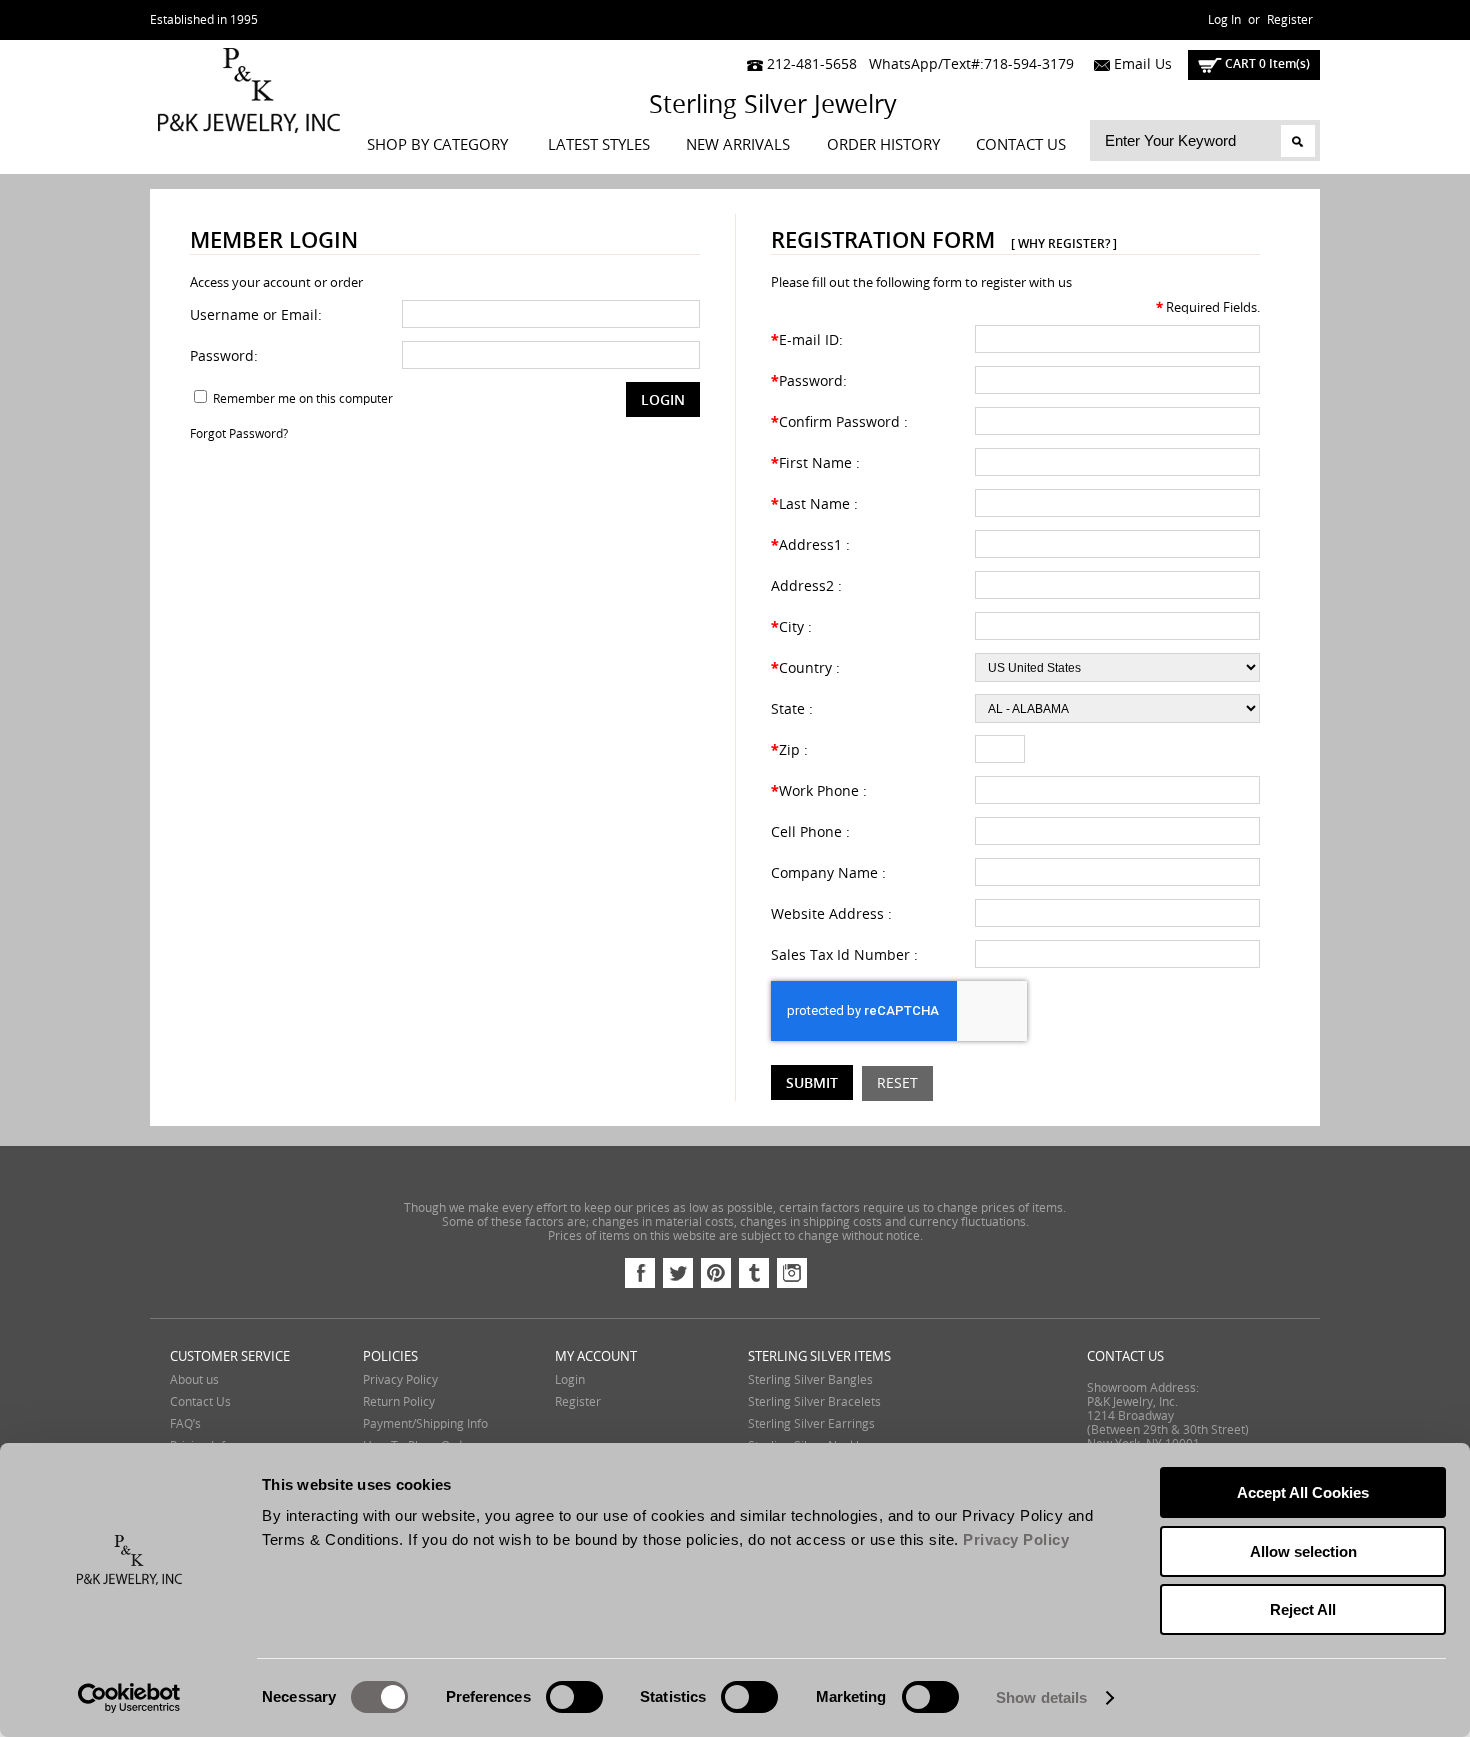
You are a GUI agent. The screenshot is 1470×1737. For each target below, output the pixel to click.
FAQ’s (185, 1424)
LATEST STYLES (599, 145)
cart (1266, 63)
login (663, 399)
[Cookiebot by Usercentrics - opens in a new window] (129, 1698)
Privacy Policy (400, 1380)
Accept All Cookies (1303, 1492)
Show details (1041, 1697)
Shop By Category (437, 145)
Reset (897, 1083)
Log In (1224, 20)
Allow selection (1303, 1551)
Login (570, 1380)
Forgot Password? (239, 434)
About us (194, 1380)
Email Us (1141, 64)
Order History (883, 145)
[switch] (574, 1697)
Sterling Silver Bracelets (814, 1402)
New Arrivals (738, 145)
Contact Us (1021, 145)
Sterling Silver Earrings (811, 1424)
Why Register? (1064, 243)
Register (1290, 20)
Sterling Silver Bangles (810, 1380)
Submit (812, 1082)
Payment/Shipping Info (425, 1424)
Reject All (1303, 1609)
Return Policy (399, 1402)
